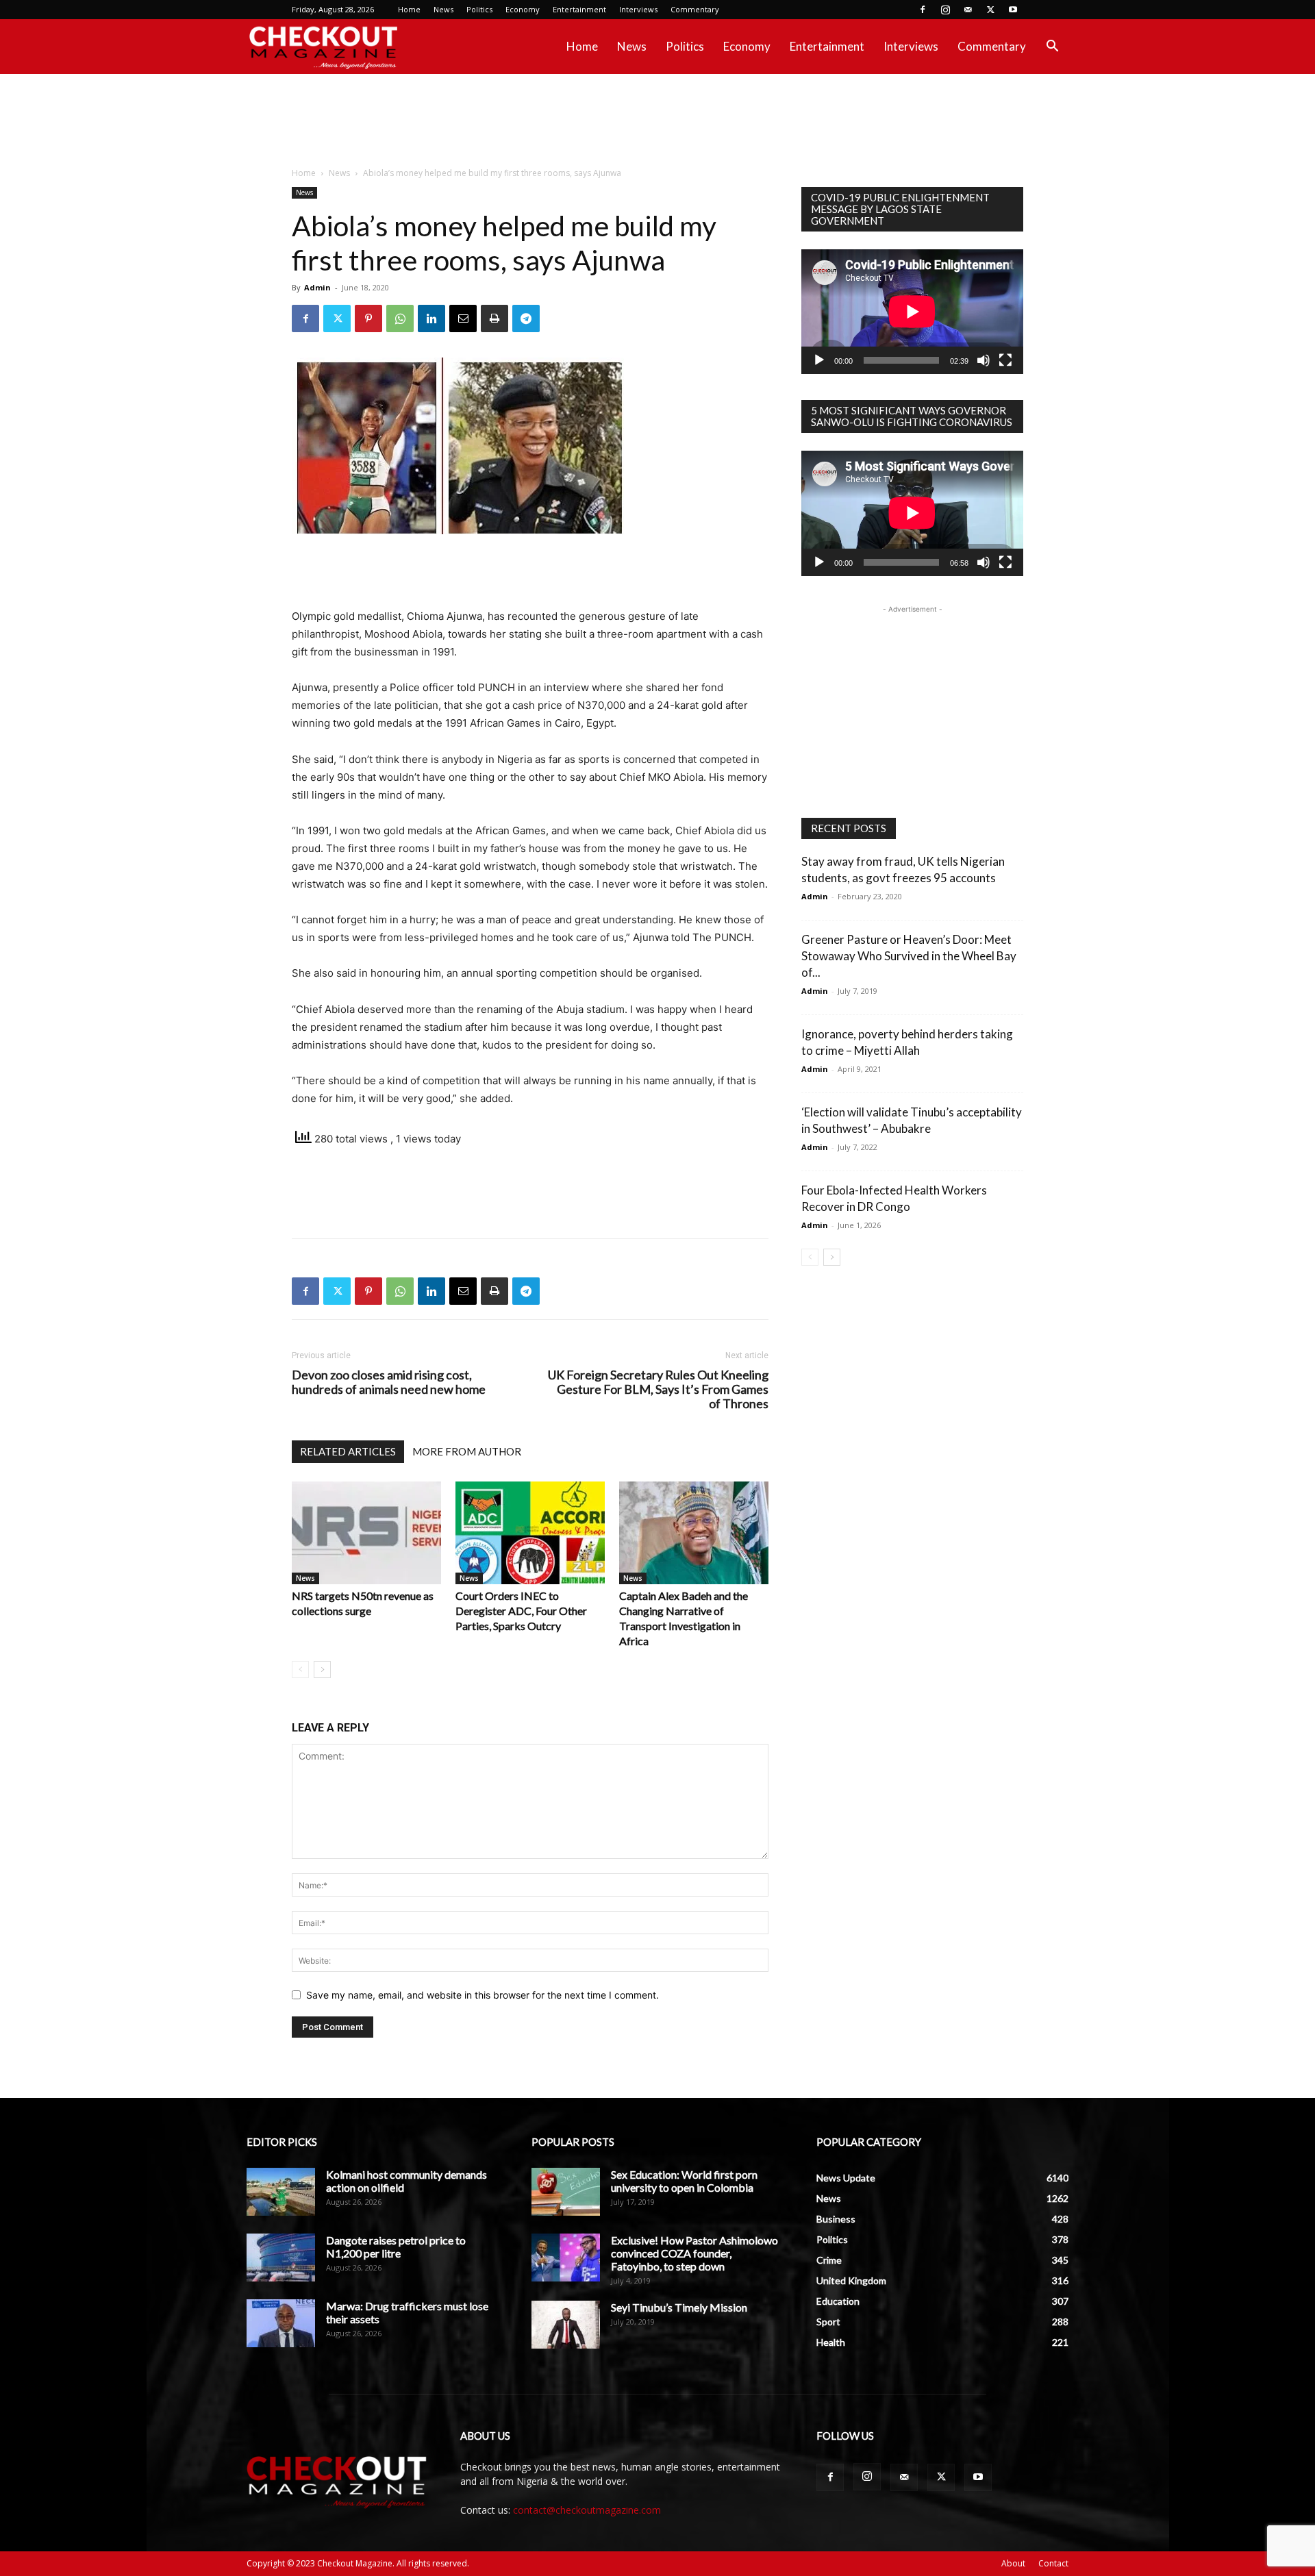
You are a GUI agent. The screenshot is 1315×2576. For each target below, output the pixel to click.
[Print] (494, 318)
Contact (1053, 2563)
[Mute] (984, 360)
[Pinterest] (368, 318)
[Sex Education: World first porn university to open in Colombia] (566, 2192)
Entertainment (579, 9)
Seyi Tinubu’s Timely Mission (679, 2307)
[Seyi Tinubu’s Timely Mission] (566, 2325)
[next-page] (322, 1670)
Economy (523, 9)
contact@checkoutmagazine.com (587, 2510)
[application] (912, 312)
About (1013, 2563)
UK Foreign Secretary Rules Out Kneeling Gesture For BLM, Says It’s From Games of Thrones (658, 1389)
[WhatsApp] (400, 318)
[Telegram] (526, 318)
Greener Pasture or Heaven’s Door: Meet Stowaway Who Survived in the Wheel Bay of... (909, 956)
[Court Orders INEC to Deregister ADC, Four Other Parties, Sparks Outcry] (530, 1533)
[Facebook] (923, 10)
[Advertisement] (657, 121)
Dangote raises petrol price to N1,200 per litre (396, 2247)
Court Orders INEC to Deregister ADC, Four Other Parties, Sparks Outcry (521, 1611)
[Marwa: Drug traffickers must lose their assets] (281, 2323)
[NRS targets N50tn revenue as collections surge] (366, 1533)
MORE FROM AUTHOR (467, 1451)
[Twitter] (990, 10)
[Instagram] (945, 10)
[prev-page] (300, 1670)
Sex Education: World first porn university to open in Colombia (684, 2181)
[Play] (819, 360)
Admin (317, 287)
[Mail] (968, 10)
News (443, 9)
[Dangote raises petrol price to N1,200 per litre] (281, 2258)
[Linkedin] (431, 318)
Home (409, 9)
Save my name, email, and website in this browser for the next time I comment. (483, 1995)
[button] (1052, 48)
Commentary (695, 9)
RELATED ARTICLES (348, 1451)
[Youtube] (1013, 10)
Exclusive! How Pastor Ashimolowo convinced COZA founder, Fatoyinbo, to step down (694, 2253)
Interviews (638, 9)
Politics (479, 9)
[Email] (463, 318)
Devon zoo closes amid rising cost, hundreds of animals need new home (389, 1382)
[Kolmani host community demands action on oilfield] (281, 2192)
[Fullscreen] (1005, 360)
